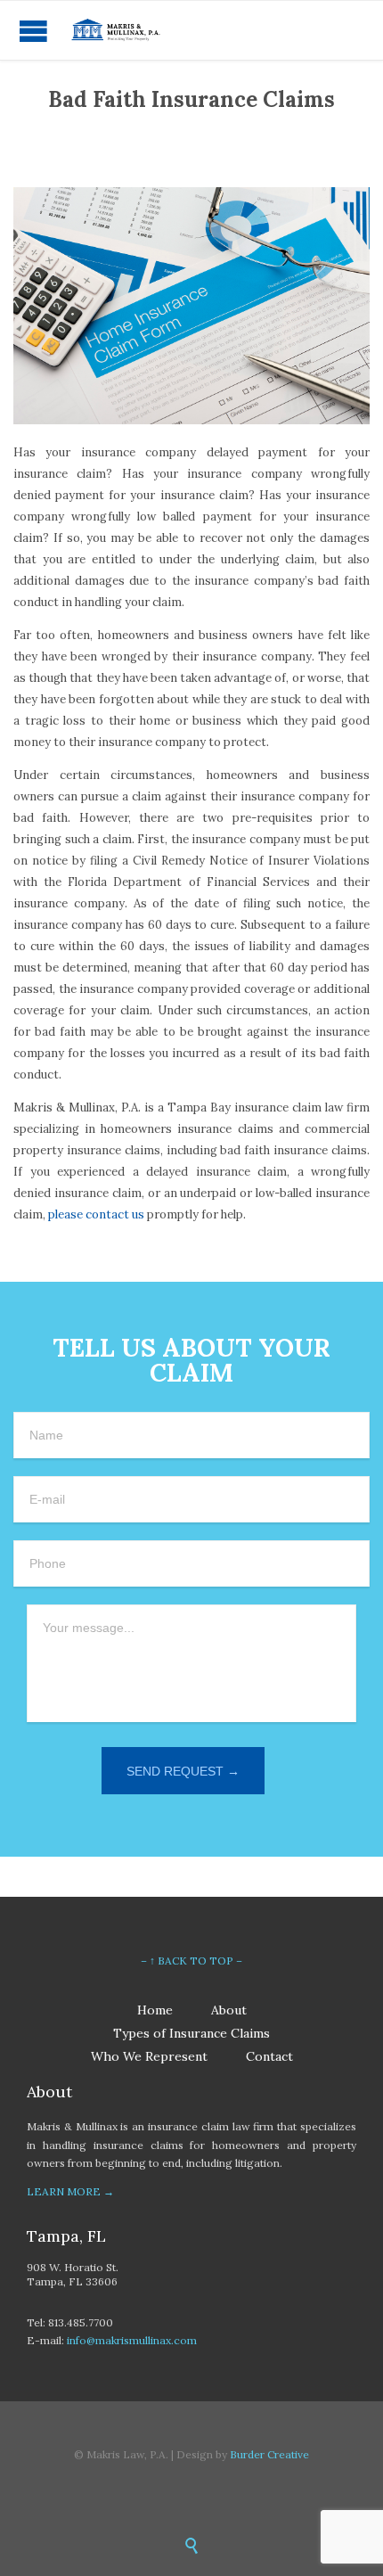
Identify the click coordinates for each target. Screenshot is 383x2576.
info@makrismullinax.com (132, 2340)
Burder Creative (269, 2454)
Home (155, 2010)
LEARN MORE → (70, 2191)
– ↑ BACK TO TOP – (191, 1961)
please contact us (96, 1214)
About (229, 2010)
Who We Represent (149, 2056)
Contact (269, 2056)
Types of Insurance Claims (191, 2033)
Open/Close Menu (33, 31)
